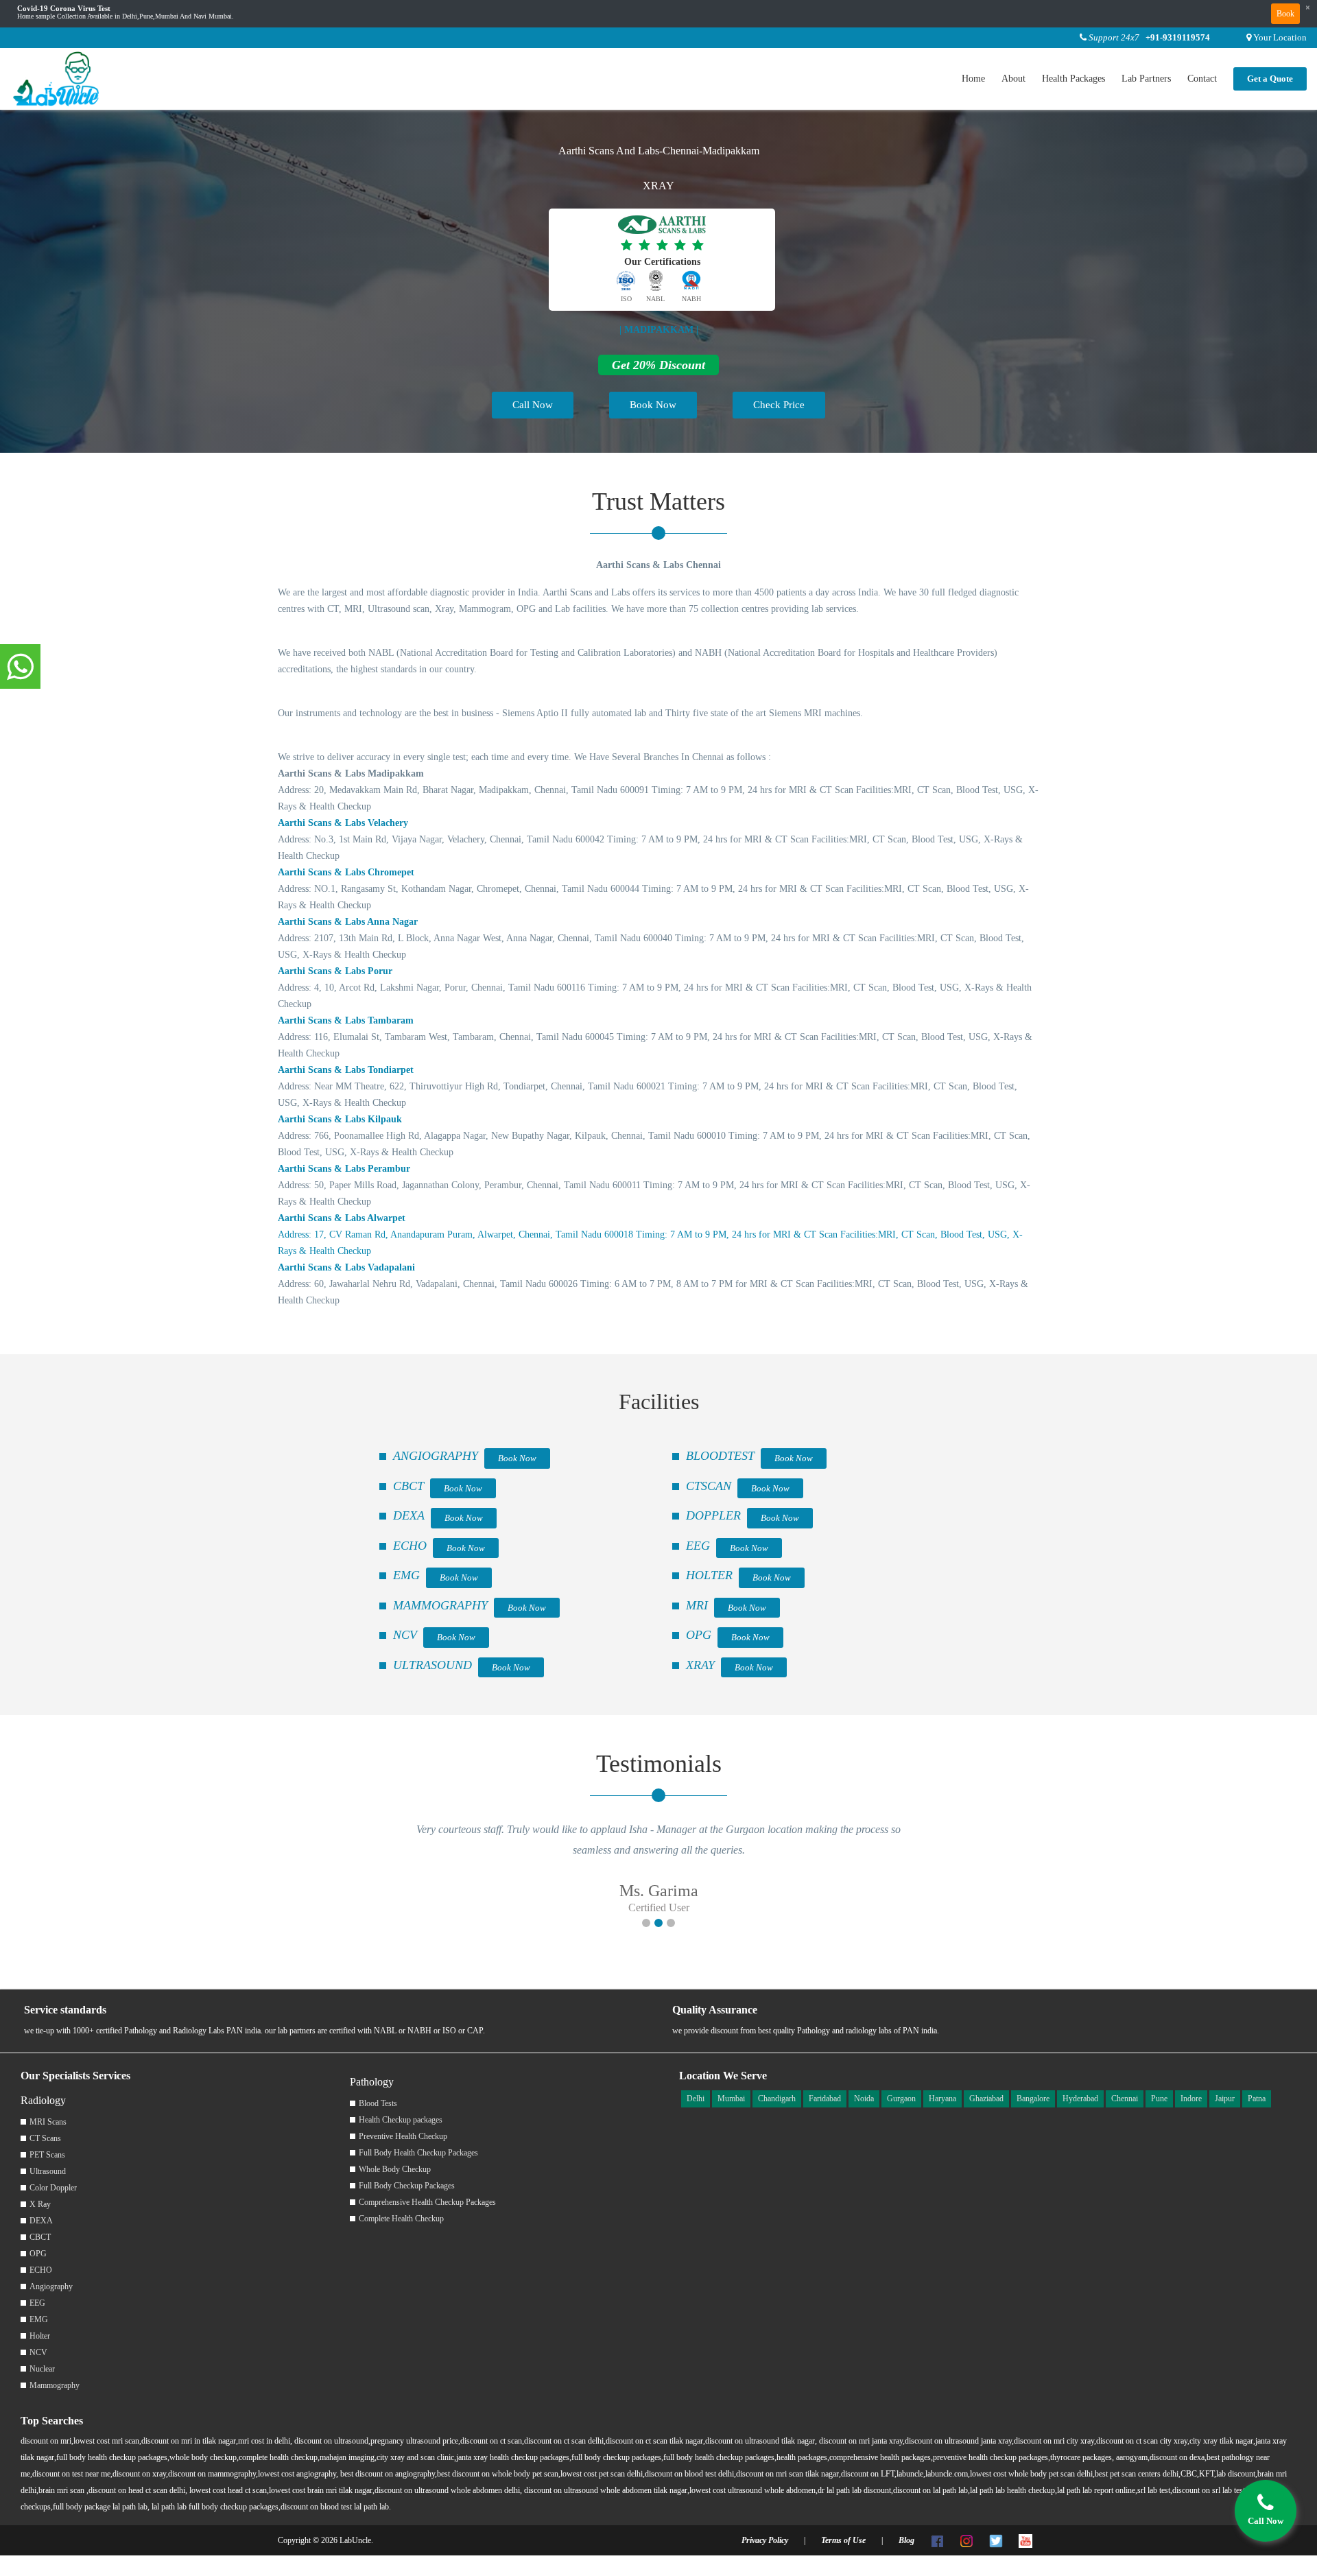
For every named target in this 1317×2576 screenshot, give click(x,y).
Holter (40, 2336)
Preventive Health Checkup (403, 2136)
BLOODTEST (720, 1456)
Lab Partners (1146, 79)
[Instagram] (966, 2540)
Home (973, 79)
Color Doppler (53, 2188)
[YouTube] (1025, 2540)
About (1013, 79)
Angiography (51, 2287)
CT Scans (45, 2138)
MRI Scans (48, 2122)
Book (1285, 14)
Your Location (1280, 37)
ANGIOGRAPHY (436, 1456)
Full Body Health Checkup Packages (418, 2153)
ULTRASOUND (432, 1665)
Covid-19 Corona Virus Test (64, 9)
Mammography (55, 2385)
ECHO (410, 1546)
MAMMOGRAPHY (440, 1605)
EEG (698, 1546)
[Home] (57, 78)
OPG (699, 1635)
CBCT (408, 1486)
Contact (1202, 79)
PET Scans (47, 2155)
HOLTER (709, 1575)
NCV (405, 1635)
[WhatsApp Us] (20, 667)
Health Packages (1073, 79)
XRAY (700, 1665)
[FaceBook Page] (937, 2540)
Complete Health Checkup (401, 2219)
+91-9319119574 (1178, 37)
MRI (697, 1605)
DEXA (409, 1515)
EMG (406, 1575)
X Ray (40, 2204)
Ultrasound (48, 2171)
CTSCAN (709, 1486)
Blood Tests (378, 2103)
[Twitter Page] (996, 2540)
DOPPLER (713, 1515)
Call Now (533, 405)
